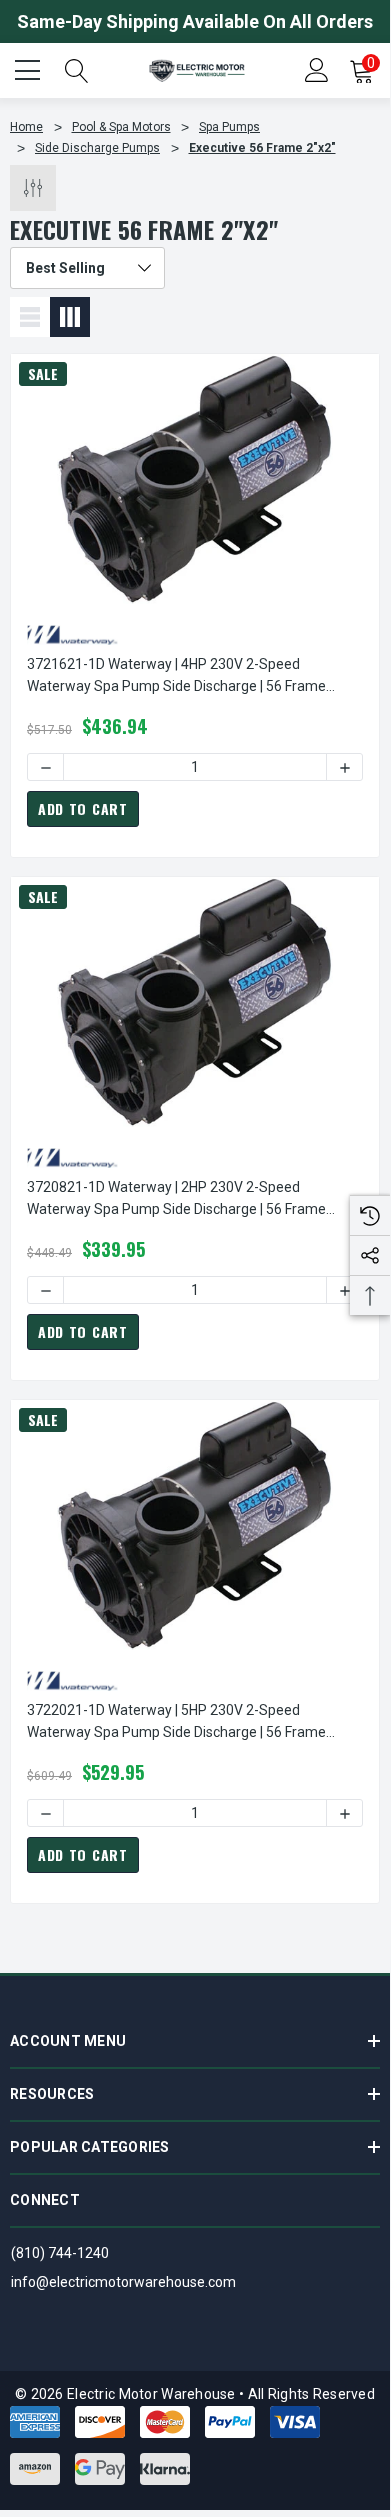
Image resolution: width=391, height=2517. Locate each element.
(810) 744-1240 (60, 2253)
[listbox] (87, 268)
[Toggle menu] (30, 68)
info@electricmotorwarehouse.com (123, 2282)
